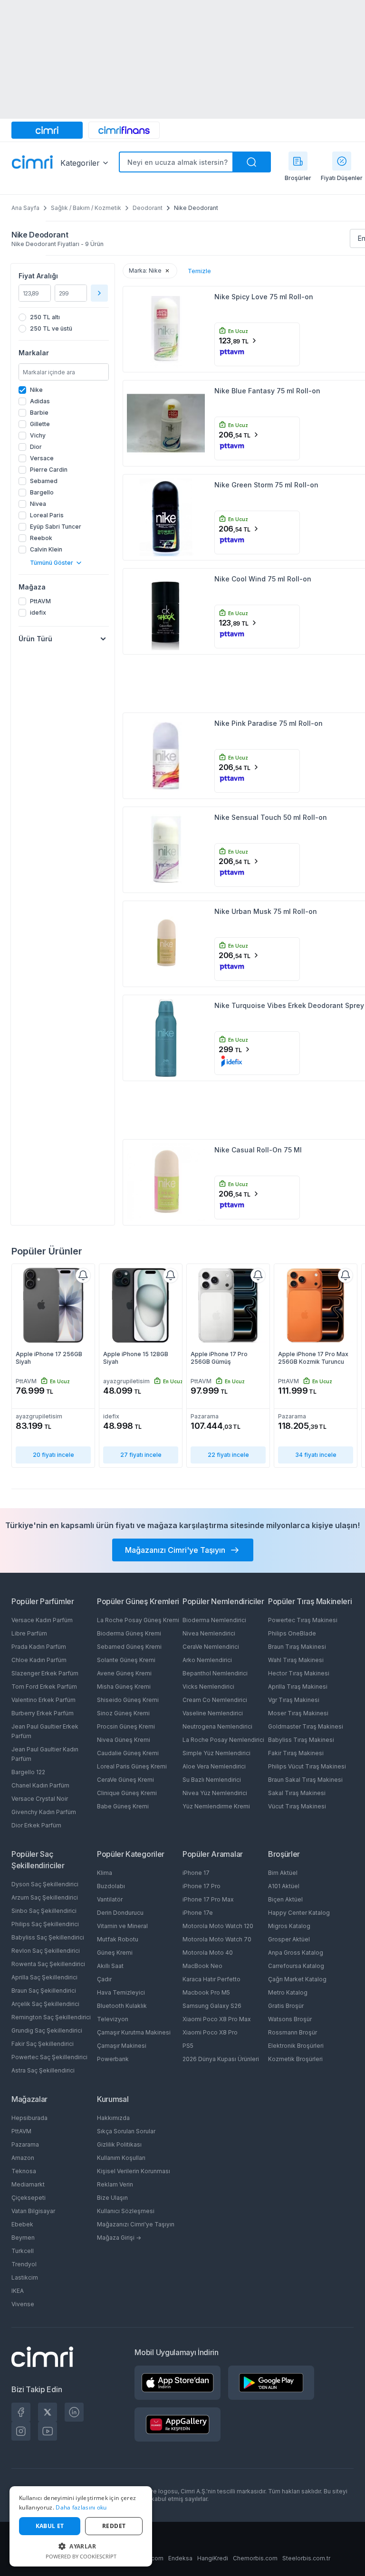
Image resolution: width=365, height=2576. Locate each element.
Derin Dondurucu (120, 1913)
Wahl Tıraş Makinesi (296, 1660)
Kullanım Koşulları (121, 2158)
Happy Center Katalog (299, 1913)
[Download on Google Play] (271, 2383)
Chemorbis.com (255, 2558)
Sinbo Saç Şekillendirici (44, 1911)
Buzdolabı (111, 1886)
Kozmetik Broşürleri (295, 2059)
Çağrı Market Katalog (297, 1979)
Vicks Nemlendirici (208, 1687)
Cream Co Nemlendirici (215, 1700)
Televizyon (113, 2019)
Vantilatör (110, 1899)
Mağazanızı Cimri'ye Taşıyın (136, 2224)
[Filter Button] (99, 293)
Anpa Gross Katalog (296, 1953)
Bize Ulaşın (112, 2198)
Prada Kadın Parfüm (39, 1647)
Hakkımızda (113, 2118)
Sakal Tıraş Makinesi (297, 1793)
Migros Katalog (289, 1926)
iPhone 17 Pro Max (208, 1899)
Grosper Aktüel (289, 1939)
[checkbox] (64, 390)
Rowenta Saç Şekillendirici (48, 1964)
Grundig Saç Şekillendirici (47, 2030)
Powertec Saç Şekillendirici (49, 2057)
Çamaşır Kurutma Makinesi (134, 2032)
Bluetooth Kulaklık (122, 2006)
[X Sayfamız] (48, 2412)
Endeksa (180, 2558)
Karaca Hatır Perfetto (211, 1979)
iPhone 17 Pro (202, 1886)
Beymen (23, 2238)
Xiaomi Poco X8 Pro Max (217, 2019)
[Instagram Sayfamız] (21, 2431)
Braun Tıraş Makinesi (297, 1647)
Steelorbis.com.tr (306, 2558)
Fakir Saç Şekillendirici (43, 2044)
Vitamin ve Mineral (122, 1926)
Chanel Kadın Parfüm (40, 1785)
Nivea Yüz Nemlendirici (215, 1793)
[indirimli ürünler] (342, 161)
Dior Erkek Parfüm (36, 1825)
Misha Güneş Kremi (124, 1687)
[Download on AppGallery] (178, 2424)
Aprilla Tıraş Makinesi (298, 1687)
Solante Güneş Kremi (126, 1660)
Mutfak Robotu (118, 1939)
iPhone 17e (198, 1913)
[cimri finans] (124, 130)
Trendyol (24, 2264)
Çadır (104, 1979)
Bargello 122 (28, 1772)
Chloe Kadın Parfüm (39, 1660)
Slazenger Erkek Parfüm (45, 1673)
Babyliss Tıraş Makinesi (301, 1740)
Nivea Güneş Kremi (124, 1740)
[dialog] (81, 2526)
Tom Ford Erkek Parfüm (44, 1687)
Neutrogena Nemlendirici (217, 1726)
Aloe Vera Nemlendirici (214, 1766)
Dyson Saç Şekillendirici (45, 1884)
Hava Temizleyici (121, 1992)
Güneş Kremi (115, 1953)
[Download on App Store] (178, 2383)
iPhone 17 (196, 1873)
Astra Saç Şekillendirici (43, 2070)
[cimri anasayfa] (47, 130)
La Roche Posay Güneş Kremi (138, 1620)
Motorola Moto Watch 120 (218, 1926)
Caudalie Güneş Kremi (128, 1753)
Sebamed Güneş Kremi (129, 1647)
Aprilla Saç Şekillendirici (44, 1977)
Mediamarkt (28, 2184)
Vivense (23, 2304)
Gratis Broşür (286, 2006)
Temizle (199, 271)
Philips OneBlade (292, 1633)
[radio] (64, 317)
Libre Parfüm (29, 1633)
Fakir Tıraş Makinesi (296, 1753)
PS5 (188, 2046)
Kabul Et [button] (50, 2526)
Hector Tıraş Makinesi (299, 1673)
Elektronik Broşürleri (296, 2046)
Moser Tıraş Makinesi (298, 1713)
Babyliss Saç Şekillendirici (48, 1937)
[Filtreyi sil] (167, 271)
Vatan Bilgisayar (33, 2211)
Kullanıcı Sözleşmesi (126, 2211)
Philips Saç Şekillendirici (45, 1924)
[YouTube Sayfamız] (48, 2431)
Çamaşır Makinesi (122, 2046)
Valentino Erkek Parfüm (43, 1700)
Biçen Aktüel (285, 1899)
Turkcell (23, 2251)
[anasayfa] (32, 163)
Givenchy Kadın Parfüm (44, 1812)
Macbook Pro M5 (206, 1992)
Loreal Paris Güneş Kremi (132, 1766)
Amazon (23, 2158)
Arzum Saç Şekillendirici (45, 1897)
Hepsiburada (29, 2118)
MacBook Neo (202, 1966)
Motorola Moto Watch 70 (217, 1939)
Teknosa (24, 2171)
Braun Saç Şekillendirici (44, 1991)
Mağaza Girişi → (119, 2238)
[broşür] (298, 161)
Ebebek (22, 2224)
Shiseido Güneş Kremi (128, 1700)
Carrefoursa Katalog (296, 1966)
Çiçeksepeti (29, 2198)
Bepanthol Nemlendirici (215, 1673)
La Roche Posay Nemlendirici (223, 1740)
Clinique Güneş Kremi (127, 1793)
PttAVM (21, 2131)
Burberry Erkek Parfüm (43, 1713)
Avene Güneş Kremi (124, 1673)
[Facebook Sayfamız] (21, 2412)
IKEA (18, 2291)
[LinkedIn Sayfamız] (74, 2412)
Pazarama (25, 2144)
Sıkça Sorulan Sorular (126, 2131)
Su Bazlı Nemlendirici (212, 1780)
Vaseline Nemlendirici (213, 1713)
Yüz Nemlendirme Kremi (216, 1806)
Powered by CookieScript (81, 2556)
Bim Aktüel (283, 1873)
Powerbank (113, 2059)
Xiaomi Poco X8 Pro (210, 2032)
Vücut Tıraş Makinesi (297, 1806)
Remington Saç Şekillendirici (51, 2017)
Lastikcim (25, 2277)
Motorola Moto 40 (208, 1953)
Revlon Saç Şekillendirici (46, 1951)
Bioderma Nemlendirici (214, 1620)
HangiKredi (213, 2558)
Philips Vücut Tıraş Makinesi (307, 1766)
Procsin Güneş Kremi (126, 1726)
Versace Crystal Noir (40, 1799)
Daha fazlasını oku (81, 2507)
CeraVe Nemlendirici (211, 1647)
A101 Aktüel (284, 1886)
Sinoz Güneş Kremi (123, 1713)
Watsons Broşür (290, 2019)
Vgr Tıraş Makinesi (294, 1700)
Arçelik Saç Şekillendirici (45, 2004)
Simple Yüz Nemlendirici (216, 1753)
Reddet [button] (114, 2526)
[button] (81, 2546)
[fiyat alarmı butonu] (83, 1275)
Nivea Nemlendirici (209, 1633)
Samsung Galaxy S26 (212, 2006)
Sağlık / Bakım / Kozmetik (86, 208)
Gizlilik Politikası (119, 2144)
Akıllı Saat (110, 1966)
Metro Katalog (288, 1992)
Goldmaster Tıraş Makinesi (306, 1726)
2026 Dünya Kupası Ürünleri (221, 2059)
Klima (105, 1873)
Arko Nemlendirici (207, 1660)
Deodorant (148, 208)
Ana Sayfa (25, 208)
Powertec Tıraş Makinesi (303, 1620)
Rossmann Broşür (293, 2032)
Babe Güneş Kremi (123, 1806)
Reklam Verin (115, 2184)
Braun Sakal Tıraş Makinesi (305, 1780)
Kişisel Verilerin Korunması (134, 2171)
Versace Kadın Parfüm (42, 1620)
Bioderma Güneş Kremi (129, 1633)
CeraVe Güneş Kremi (125, 1780)
